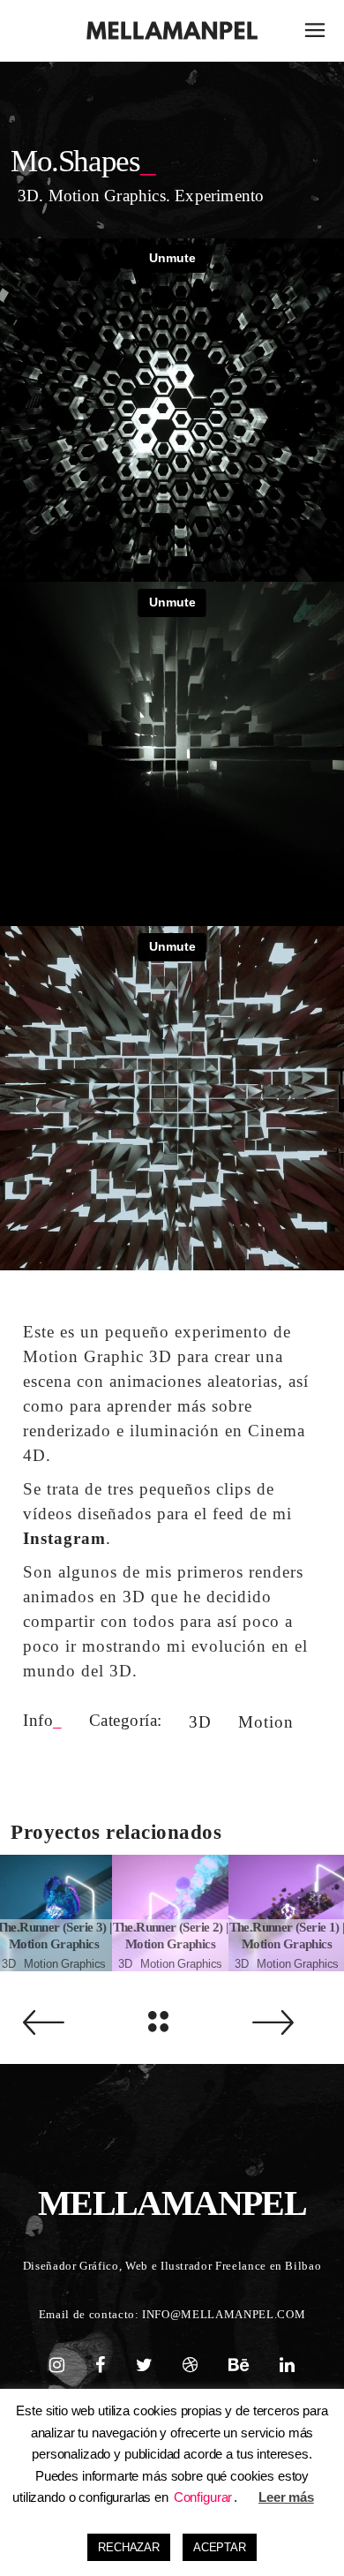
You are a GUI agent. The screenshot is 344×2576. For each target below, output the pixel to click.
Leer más (286, 2497)
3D (200, 1722)
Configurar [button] (203, 2497)
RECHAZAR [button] (129, 2547)
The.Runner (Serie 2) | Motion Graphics (171, 1936)
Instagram (64, 1538)
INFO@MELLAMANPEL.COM (224, 2314)
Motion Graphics (65, 1964)
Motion (266, 1722)
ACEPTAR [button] (220, 2547)
